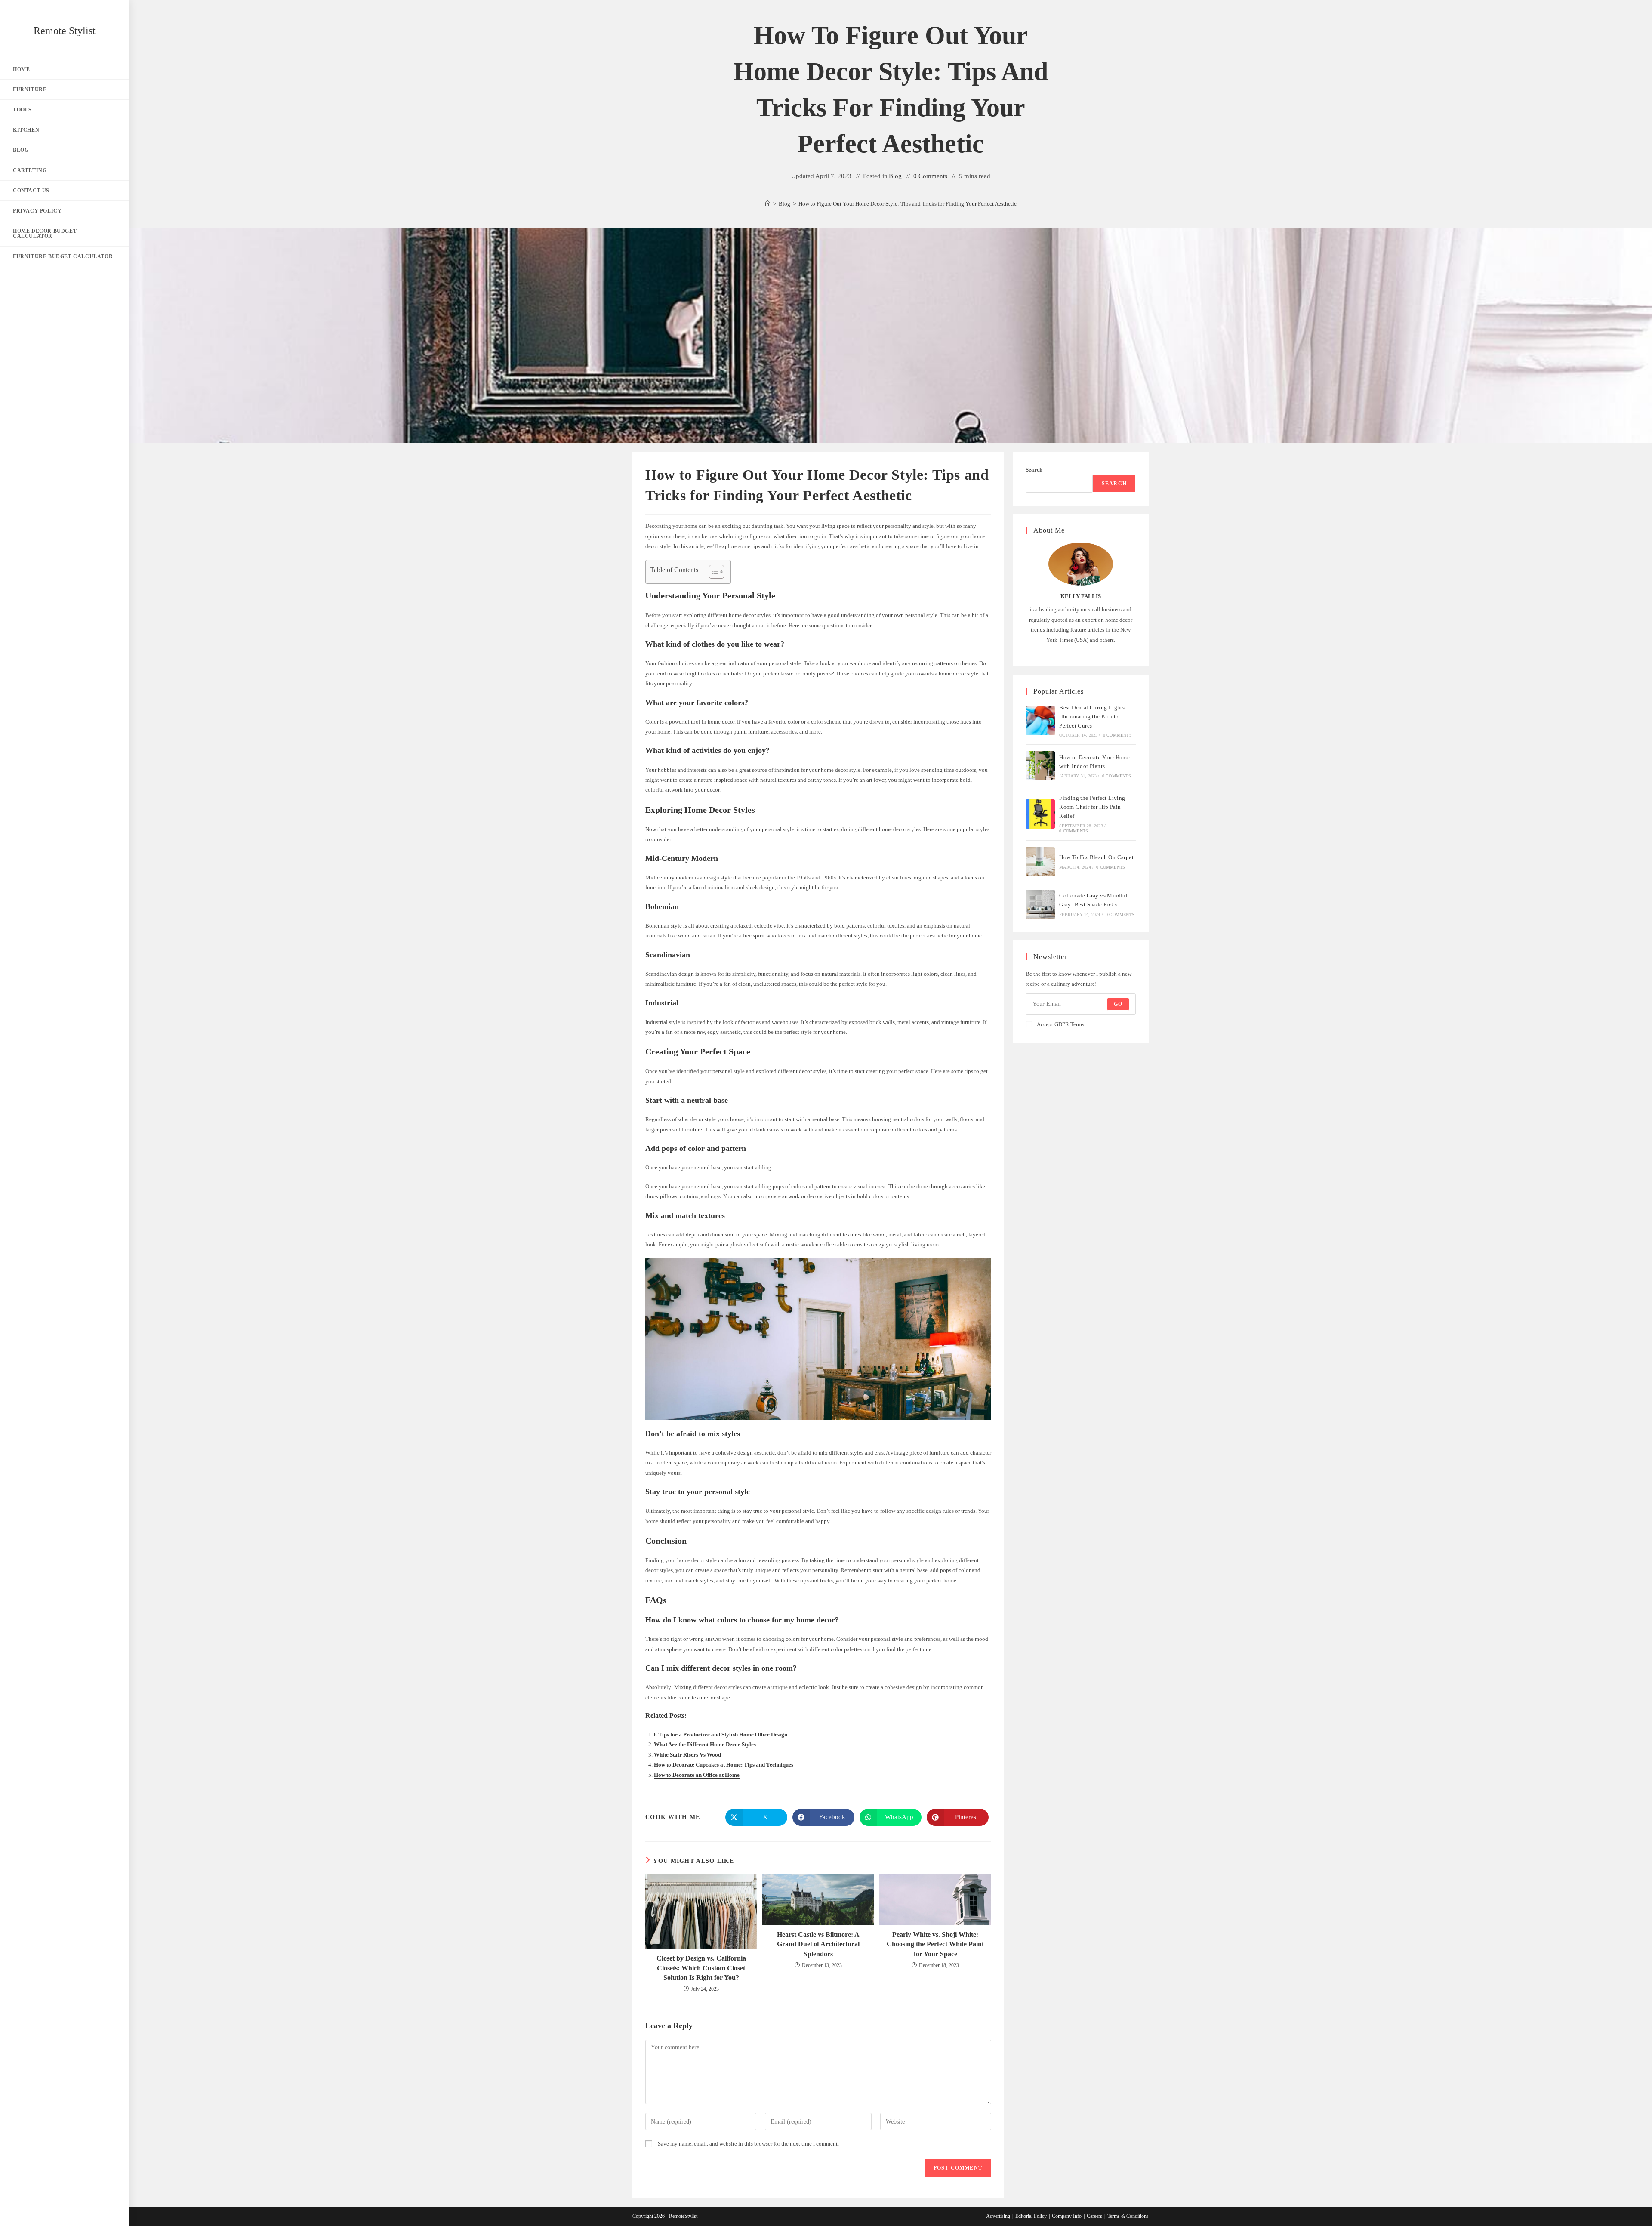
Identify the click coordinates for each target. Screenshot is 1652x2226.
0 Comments (930, 176)
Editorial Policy (1031, 2216)
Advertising (998, 2216)
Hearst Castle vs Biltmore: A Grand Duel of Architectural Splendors (818, 1944)
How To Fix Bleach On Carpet (1096, 857)
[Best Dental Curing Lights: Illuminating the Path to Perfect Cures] (1040, 721)
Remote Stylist (65, 31)
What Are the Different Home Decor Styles (705, 1744)
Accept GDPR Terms (1060, 1024)
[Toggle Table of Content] (712, 572)
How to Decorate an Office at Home (697, 1775)
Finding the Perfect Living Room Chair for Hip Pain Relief (1092, 807)
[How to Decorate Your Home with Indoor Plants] (1040, 766)
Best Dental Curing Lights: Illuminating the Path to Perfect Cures (1093, 717)
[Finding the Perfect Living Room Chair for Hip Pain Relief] (1040, 814)
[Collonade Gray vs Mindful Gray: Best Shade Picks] (1040, 904)
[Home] (768, 204)
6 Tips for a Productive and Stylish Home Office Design (721, 1734)
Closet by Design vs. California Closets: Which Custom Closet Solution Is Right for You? (701, 1968)
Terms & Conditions (1128, 2216)
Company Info (1067, 2216)
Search (1034, 470)
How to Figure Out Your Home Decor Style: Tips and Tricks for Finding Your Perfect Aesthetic (908, 204)
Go (1118, 1004)
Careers (1094, 2216)
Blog (895, 176)
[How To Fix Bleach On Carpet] (1040, 862)
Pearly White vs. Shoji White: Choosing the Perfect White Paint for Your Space (935, 1944)
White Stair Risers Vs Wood (687, 1755)
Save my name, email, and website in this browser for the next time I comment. (748, 2144)
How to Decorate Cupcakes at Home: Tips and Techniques (724, 1765)
